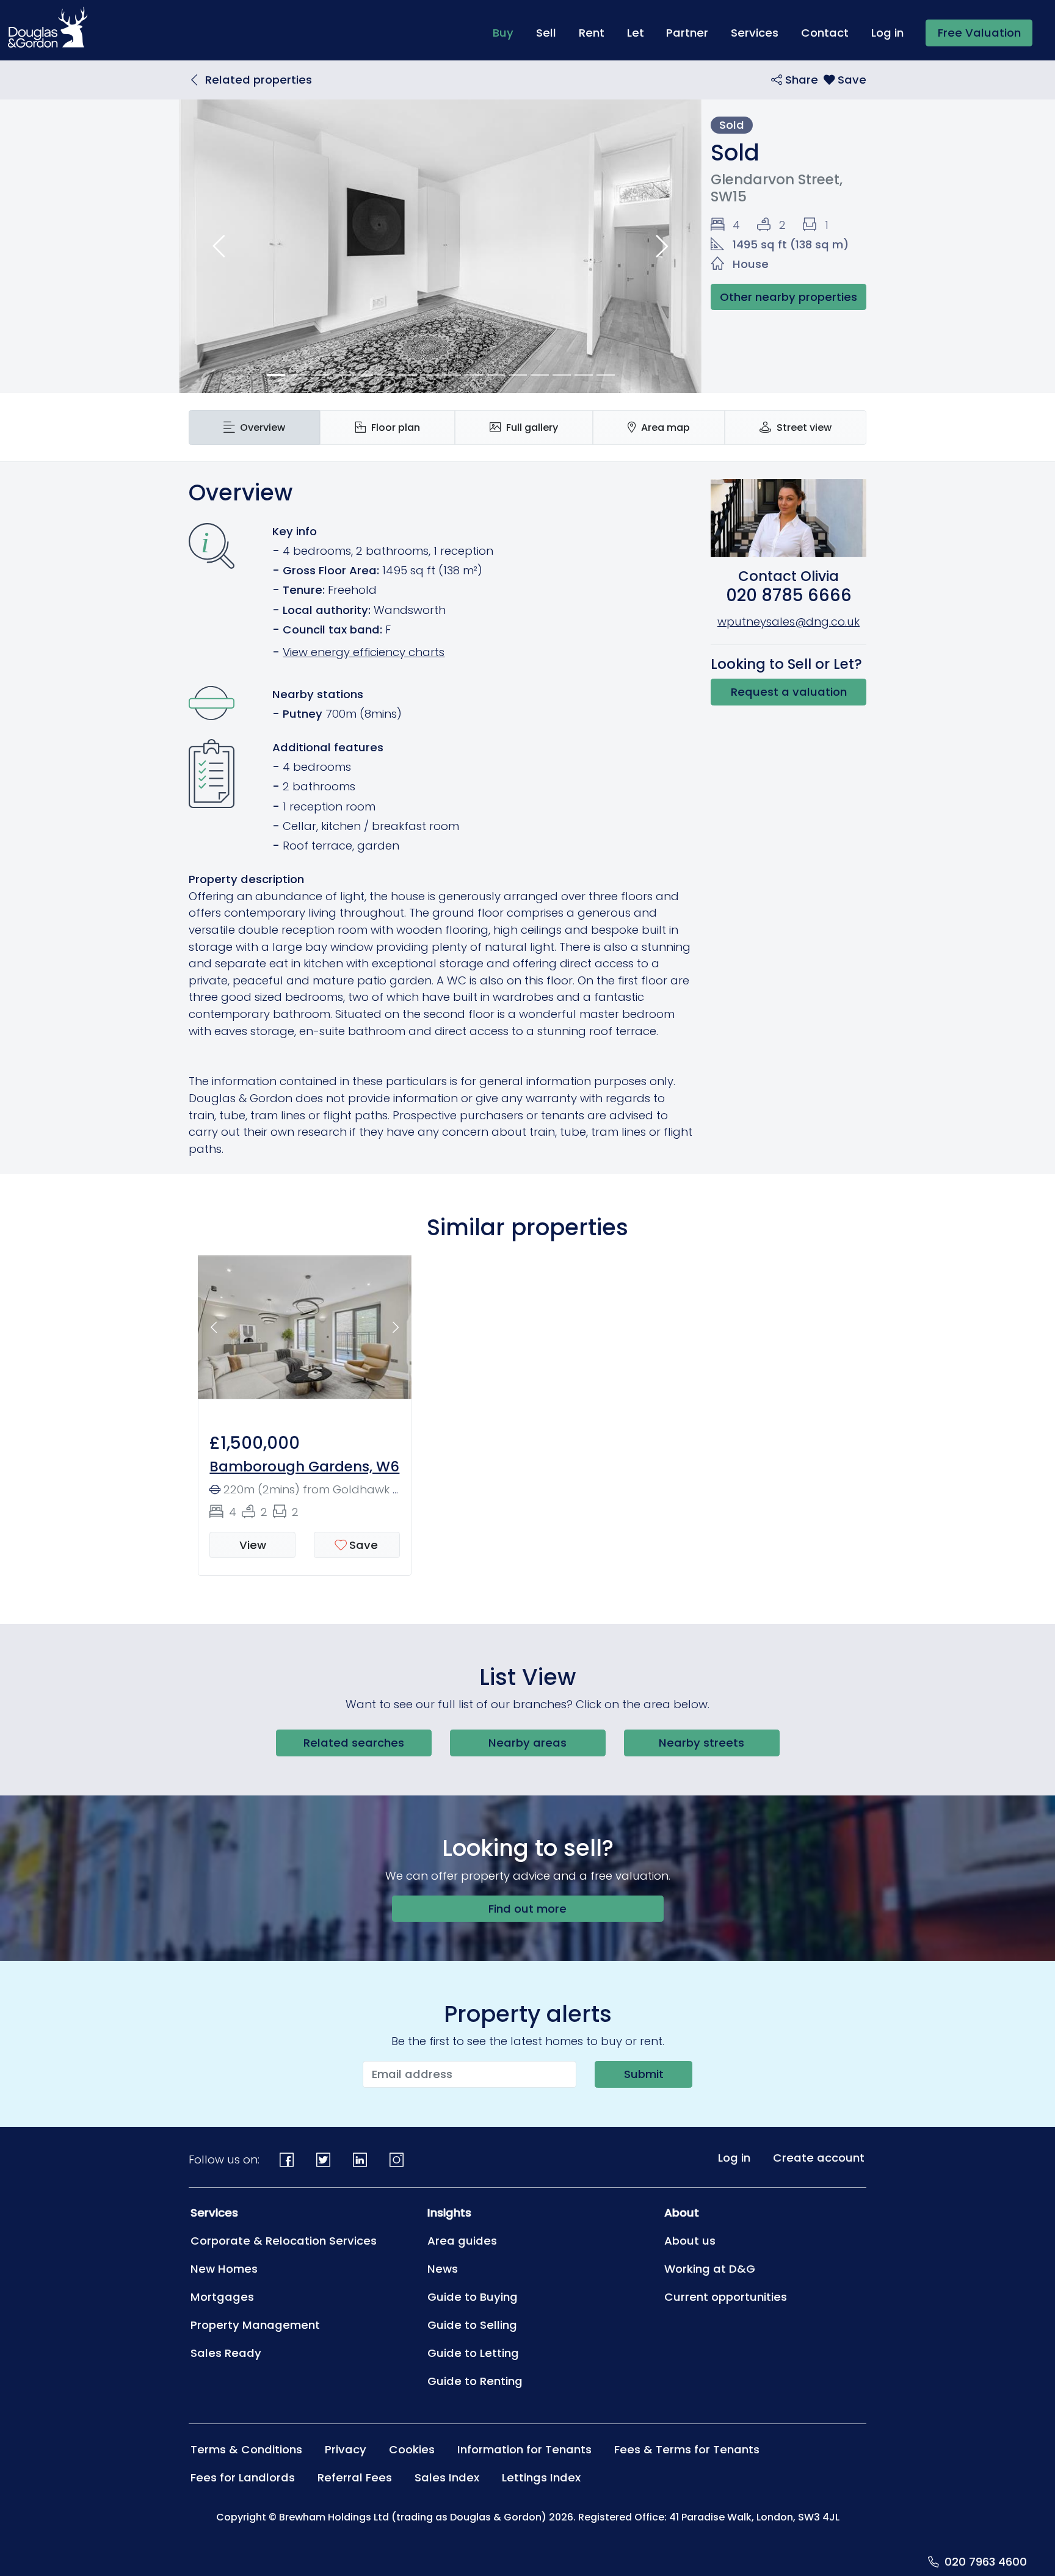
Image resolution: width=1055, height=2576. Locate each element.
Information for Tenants (524, 2449)
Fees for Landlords (243, 2477)
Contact (825, 33)
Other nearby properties (789, 297)
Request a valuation (789, 692)
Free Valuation (979, 33)
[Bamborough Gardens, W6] (305, 1334)
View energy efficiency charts (364, 652)
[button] (219, 246)
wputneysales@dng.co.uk (789, 622)
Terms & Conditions (246, 2449)
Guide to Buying (473, 2297)
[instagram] (396, 2160)
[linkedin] (360, 2160)
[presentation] (254, 428)
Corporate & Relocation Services (284, 2241)
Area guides (462, 2241)
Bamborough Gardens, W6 (304, 1467)
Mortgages (222, 2297)
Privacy (346, 2449)
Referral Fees (355, 2477)
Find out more (527, 1909)
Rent (592, 33)
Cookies (412, 2449)
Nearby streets (702, 1743)
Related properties (259, 80)
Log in (887, 33)
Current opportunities (726, 2297)
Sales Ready (226, 2353)
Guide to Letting (473, 2353)
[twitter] (324, 2160)
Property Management (255, 2325)
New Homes (224, 2269)
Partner (687, 33)
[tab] (254, 428)
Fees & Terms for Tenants (687, 2449)
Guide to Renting (475, 2381)
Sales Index (447, 2477)
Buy (509, 32)
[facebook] (287, 2160)
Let (636, 33)
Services (755, 33)
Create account (819, 2158)
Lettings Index (541, 2477)
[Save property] (845, 80)
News (443, 2269)
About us (690, 2241)
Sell (546, 33)
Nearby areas (527, 1743)
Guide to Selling (472, 2325)
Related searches (354, 1743)
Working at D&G (710, 2269)
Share (800, 80)
